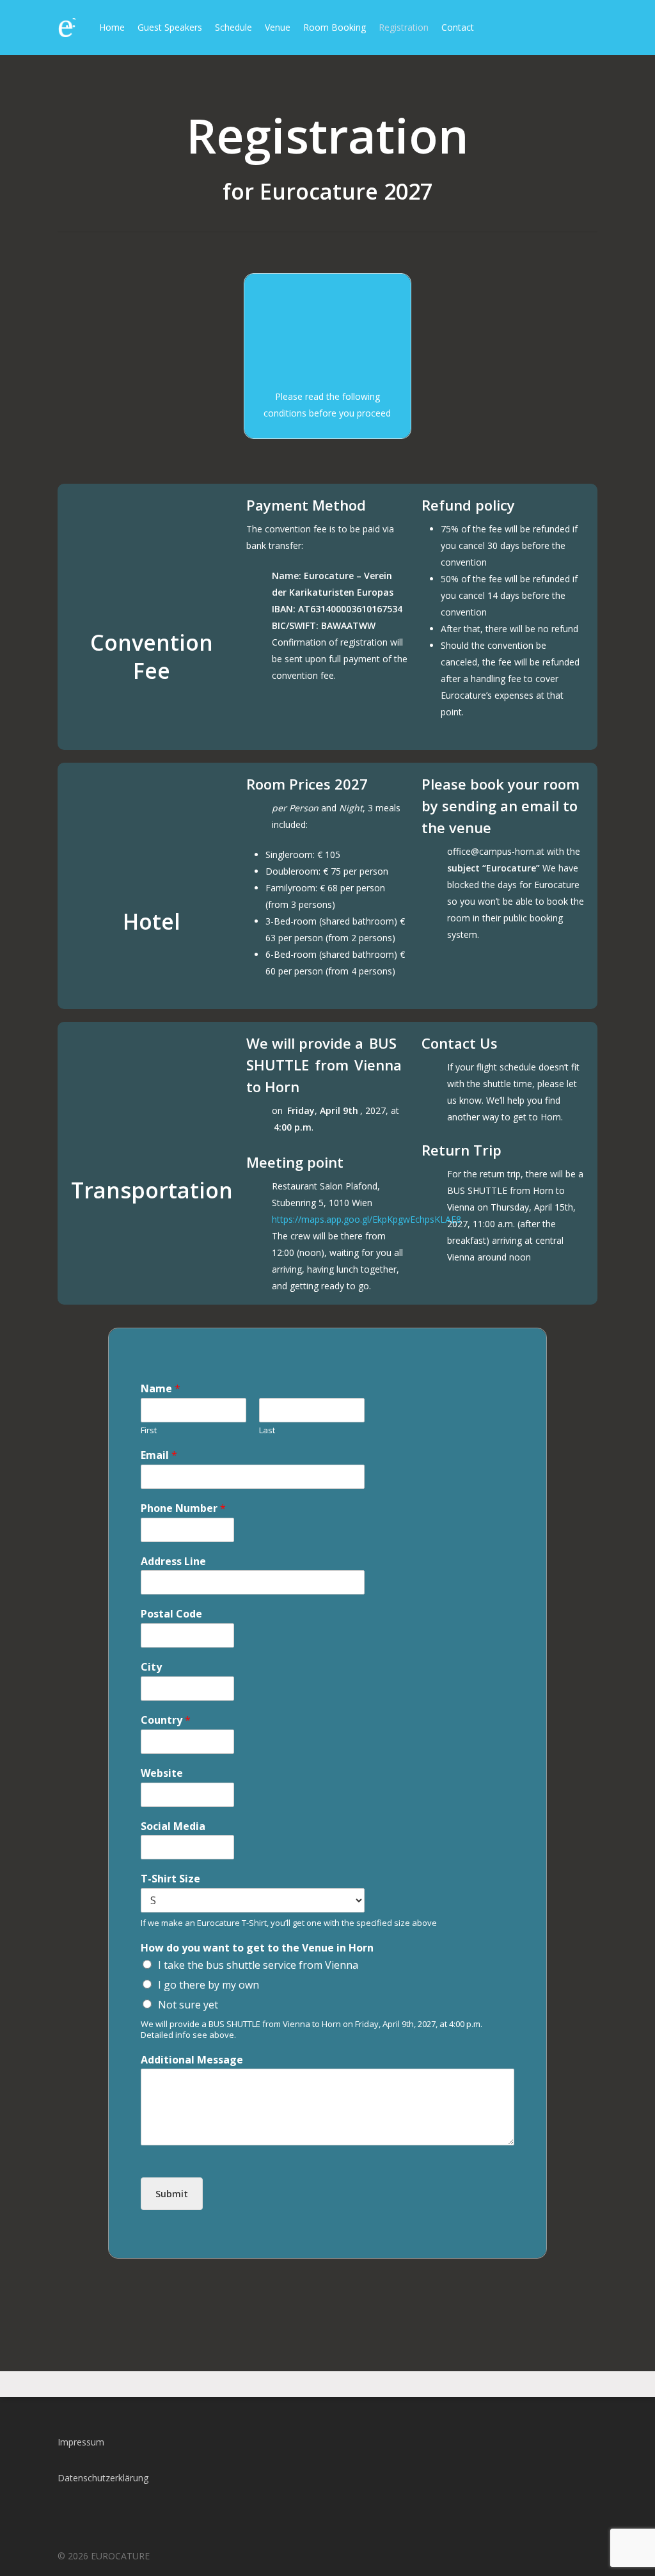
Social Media (173, 1826)
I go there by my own (209, 1985)
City (151, 1667)
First (149, 1430)
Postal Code (171, 1614)
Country (166, 1720)
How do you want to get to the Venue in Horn (257, 1948)
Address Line (173, 1562)
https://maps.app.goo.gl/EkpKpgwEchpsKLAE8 (367, 1219)
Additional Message (192, 2060)
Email (159, 1455)
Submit (172, 2194)
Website (162, 1773)
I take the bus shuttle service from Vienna (258, 1965)
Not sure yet (188, 2005)
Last (267, 1430)
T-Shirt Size (170, 1879)
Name (161, 1389)
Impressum (81, 2442)
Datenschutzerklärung (103, 2478)
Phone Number (183, 1508)
